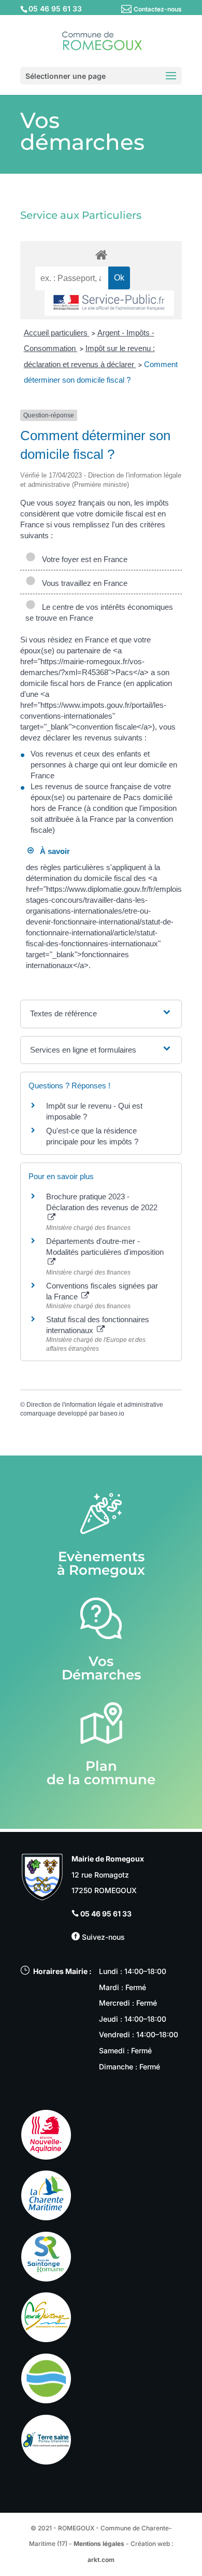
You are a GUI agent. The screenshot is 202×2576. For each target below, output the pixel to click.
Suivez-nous (102, 1937)
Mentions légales (99, 2544)
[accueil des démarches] (101, 254)
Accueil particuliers (57, 333)
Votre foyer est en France (83, 559)
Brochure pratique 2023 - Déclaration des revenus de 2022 (102, 1202)
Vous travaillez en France (83, 583)
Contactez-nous (158, 9)
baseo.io (112, 1413)
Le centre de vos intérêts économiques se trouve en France (99, 612)
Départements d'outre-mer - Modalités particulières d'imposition (105, 1247)
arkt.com (101, 2560)
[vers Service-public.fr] (109, 303)
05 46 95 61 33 (106, 1914)
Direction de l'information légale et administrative (95, 1405)
